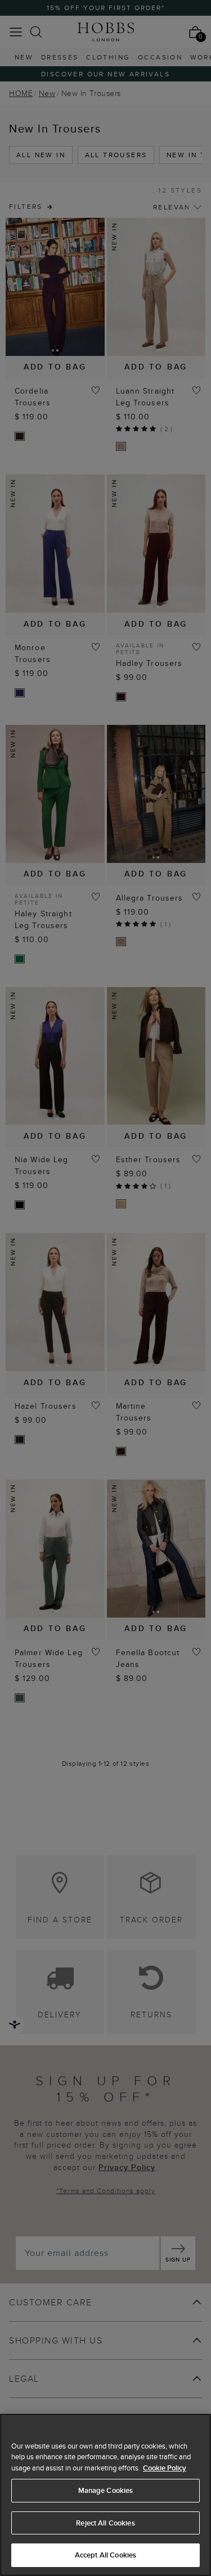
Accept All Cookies (105, 2555)
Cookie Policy (165, 2468)
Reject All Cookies (105, 2523)
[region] (105, 2495)
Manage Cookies (106, 2490)
